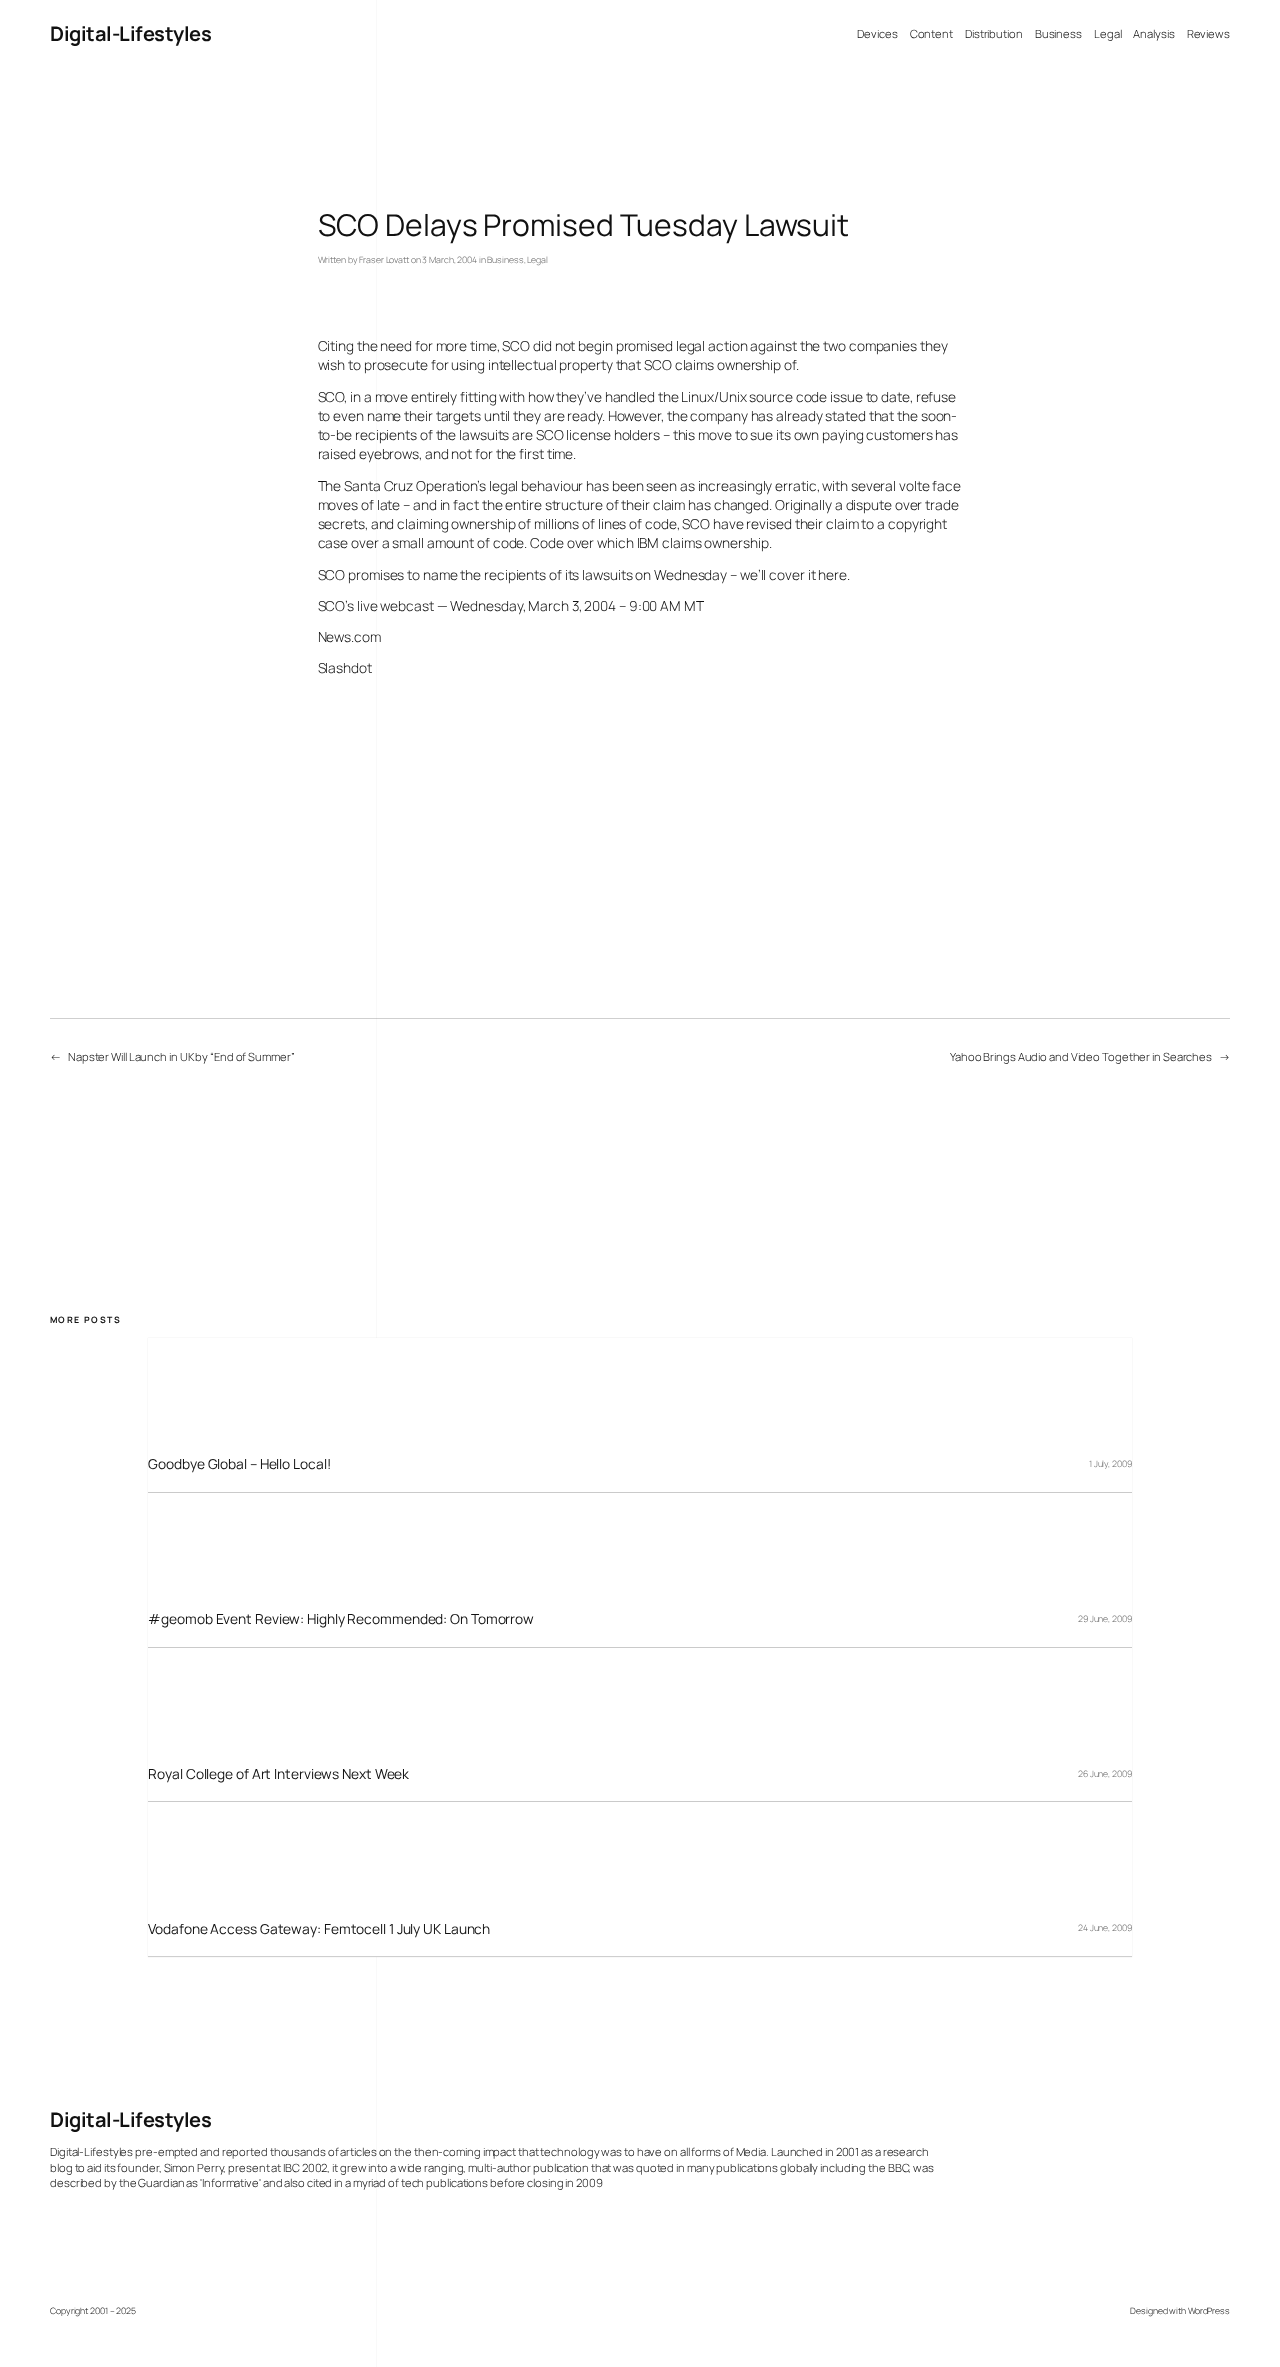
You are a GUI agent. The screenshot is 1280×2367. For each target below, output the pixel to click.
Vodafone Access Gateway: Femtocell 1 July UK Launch (319, 1928)
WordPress (1209, 2311)
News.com (349, 636)
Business (505, 260)
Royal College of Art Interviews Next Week (278, 1773)
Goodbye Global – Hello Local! (239, 1463)
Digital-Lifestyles (130, 33)
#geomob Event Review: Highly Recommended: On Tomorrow (341, 1618)
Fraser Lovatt (384, 260)
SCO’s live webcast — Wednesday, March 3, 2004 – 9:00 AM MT (511, 605)
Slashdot (345, 667)
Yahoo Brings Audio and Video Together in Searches (1081, 1056)
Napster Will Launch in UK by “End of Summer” (181, 1056)
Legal (537, 260)
